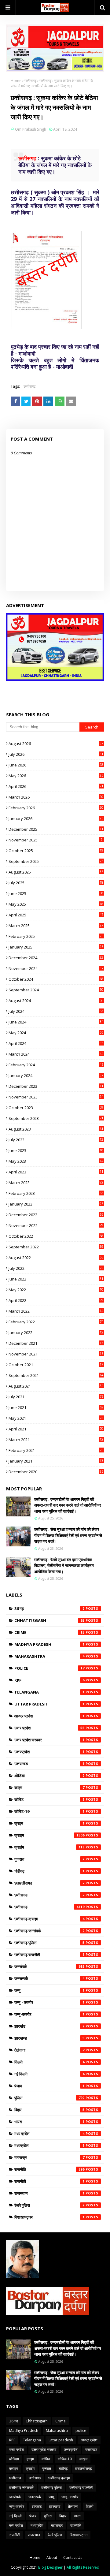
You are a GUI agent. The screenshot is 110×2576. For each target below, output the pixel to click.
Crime (50, 1632)
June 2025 (56, 893)
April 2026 (56, 786)
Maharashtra (50, 1656)
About (52, 2557)
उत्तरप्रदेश (50, 1752)
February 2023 (56, 1193)
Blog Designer (50, 2567)
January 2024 (56, 1076)
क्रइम (50, 1823)
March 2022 (56, 1311)
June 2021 (56, 1407)
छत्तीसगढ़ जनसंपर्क (50, 1931)
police (50, 1668)
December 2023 (56, 1086)
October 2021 (56, 1365)
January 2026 (56, 818)
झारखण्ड (50, 2038)
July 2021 (56, 1397)
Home (16, 81)
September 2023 (56, 1118)
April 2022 (56, 1300)
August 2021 (56, 1386)
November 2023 (56, 1097)
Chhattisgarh (50, 1620)
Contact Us (73, 2557)
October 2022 (56, 1236)
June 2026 (56, 765)
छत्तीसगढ (50, 1895)
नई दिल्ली (50, 2074)
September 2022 (56, 1247)
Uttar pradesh (50, 1704)
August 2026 (56, 744)
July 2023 (56, 1140)
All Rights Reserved (83, 2567)
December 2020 (56, 1472)
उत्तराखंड (50, 1764)
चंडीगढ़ (50, 1871)
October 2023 (56, 1108)
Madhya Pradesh (50, 1644)
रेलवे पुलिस (50, 2205)
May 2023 (56, 1161)
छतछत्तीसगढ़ (50, 1883)
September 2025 (56, 861)
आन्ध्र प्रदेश (50, 1716)
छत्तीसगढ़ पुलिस (50, 1943)
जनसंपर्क (50, 1966)
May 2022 (56, 1290)
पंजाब (50, 2086)
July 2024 (56, 1011)
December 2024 (56, 958)
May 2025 (56, 904)
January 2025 (56, 947)
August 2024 (55, 1001)
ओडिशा (50, 1776)
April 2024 (56, 1043)
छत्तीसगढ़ (30, 81)
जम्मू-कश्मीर (50, 2014)
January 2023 (56, 1204)
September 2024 (56, 990)
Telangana (50, 1692)
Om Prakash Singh (31, 129)
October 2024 (56, 979)
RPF (50, 1680)
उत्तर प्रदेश (50, 1728)
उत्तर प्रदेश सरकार (50, 1740)
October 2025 (56, 851)
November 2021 (56, 1354)
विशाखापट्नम (50, 2217)
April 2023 (56, 1172)
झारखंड (50, 2026)
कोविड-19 (50, 1811)
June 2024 (56, 1022)
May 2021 (56, 1418)
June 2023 (56, 1150)
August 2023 (56, 1129)
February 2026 (56, 808)
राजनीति (50, 2169)
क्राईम (50, 1847)
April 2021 (56, 1429)
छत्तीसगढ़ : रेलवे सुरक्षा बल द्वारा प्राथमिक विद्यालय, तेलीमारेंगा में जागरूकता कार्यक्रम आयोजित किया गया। (64, 1566)
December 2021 (56, 1343)
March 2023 (56, 1183)
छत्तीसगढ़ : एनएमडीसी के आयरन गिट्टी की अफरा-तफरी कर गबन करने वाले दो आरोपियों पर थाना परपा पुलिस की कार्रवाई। (68, 1505)
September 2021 (56, 1375)
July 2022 (56, 1268)
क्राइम (50, 1835)
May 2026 (56, 776)
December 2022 (56, 1215)
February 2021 (56, 1450)
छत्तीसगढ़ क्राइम (50, 1919)
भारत (50, 2122)
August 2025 (56, 872)
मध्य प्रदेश (50, 2134)
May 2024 (56, 1033)
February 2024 (56, 1065)
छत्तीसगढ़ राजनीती (50, 1955)
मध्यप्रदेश (50, 2145)
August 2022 (56, 1258)
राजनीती (50, 2181)
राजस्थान (50, 2193)
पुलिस (50, 2098)
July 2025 (56, 883)
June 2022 (56, 1279)
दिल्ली (50, 2062)
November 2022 (56, 1225)
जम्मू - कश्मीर (50, 2002)
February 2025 (56, 936)
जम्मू (50, 1990)
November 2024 (56, 968)
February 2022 (56, 1322)
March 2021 (56, 1440)
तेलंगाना (50, 2050)
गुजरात (50, 1859)
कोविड (50, 1799)
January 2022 (56, 1333)
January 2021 (56, 1461)
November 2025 (55, 840)
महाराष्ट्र (50, 2157)
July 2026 (56, 754)
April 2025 (56, 915)
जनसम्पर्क (50, 1978)
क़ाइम (50, 1788)
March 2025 (56, 926)
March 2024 (56, 1054)
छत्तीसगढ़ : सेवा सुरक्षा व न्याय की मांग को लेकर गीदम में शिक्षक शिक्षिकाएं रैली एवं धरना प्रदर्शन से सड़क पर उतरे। (68, 1535)
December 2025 (56, 829)
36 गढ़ (50, 1609)
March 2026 (56, 797)
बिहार (50, 2110)
